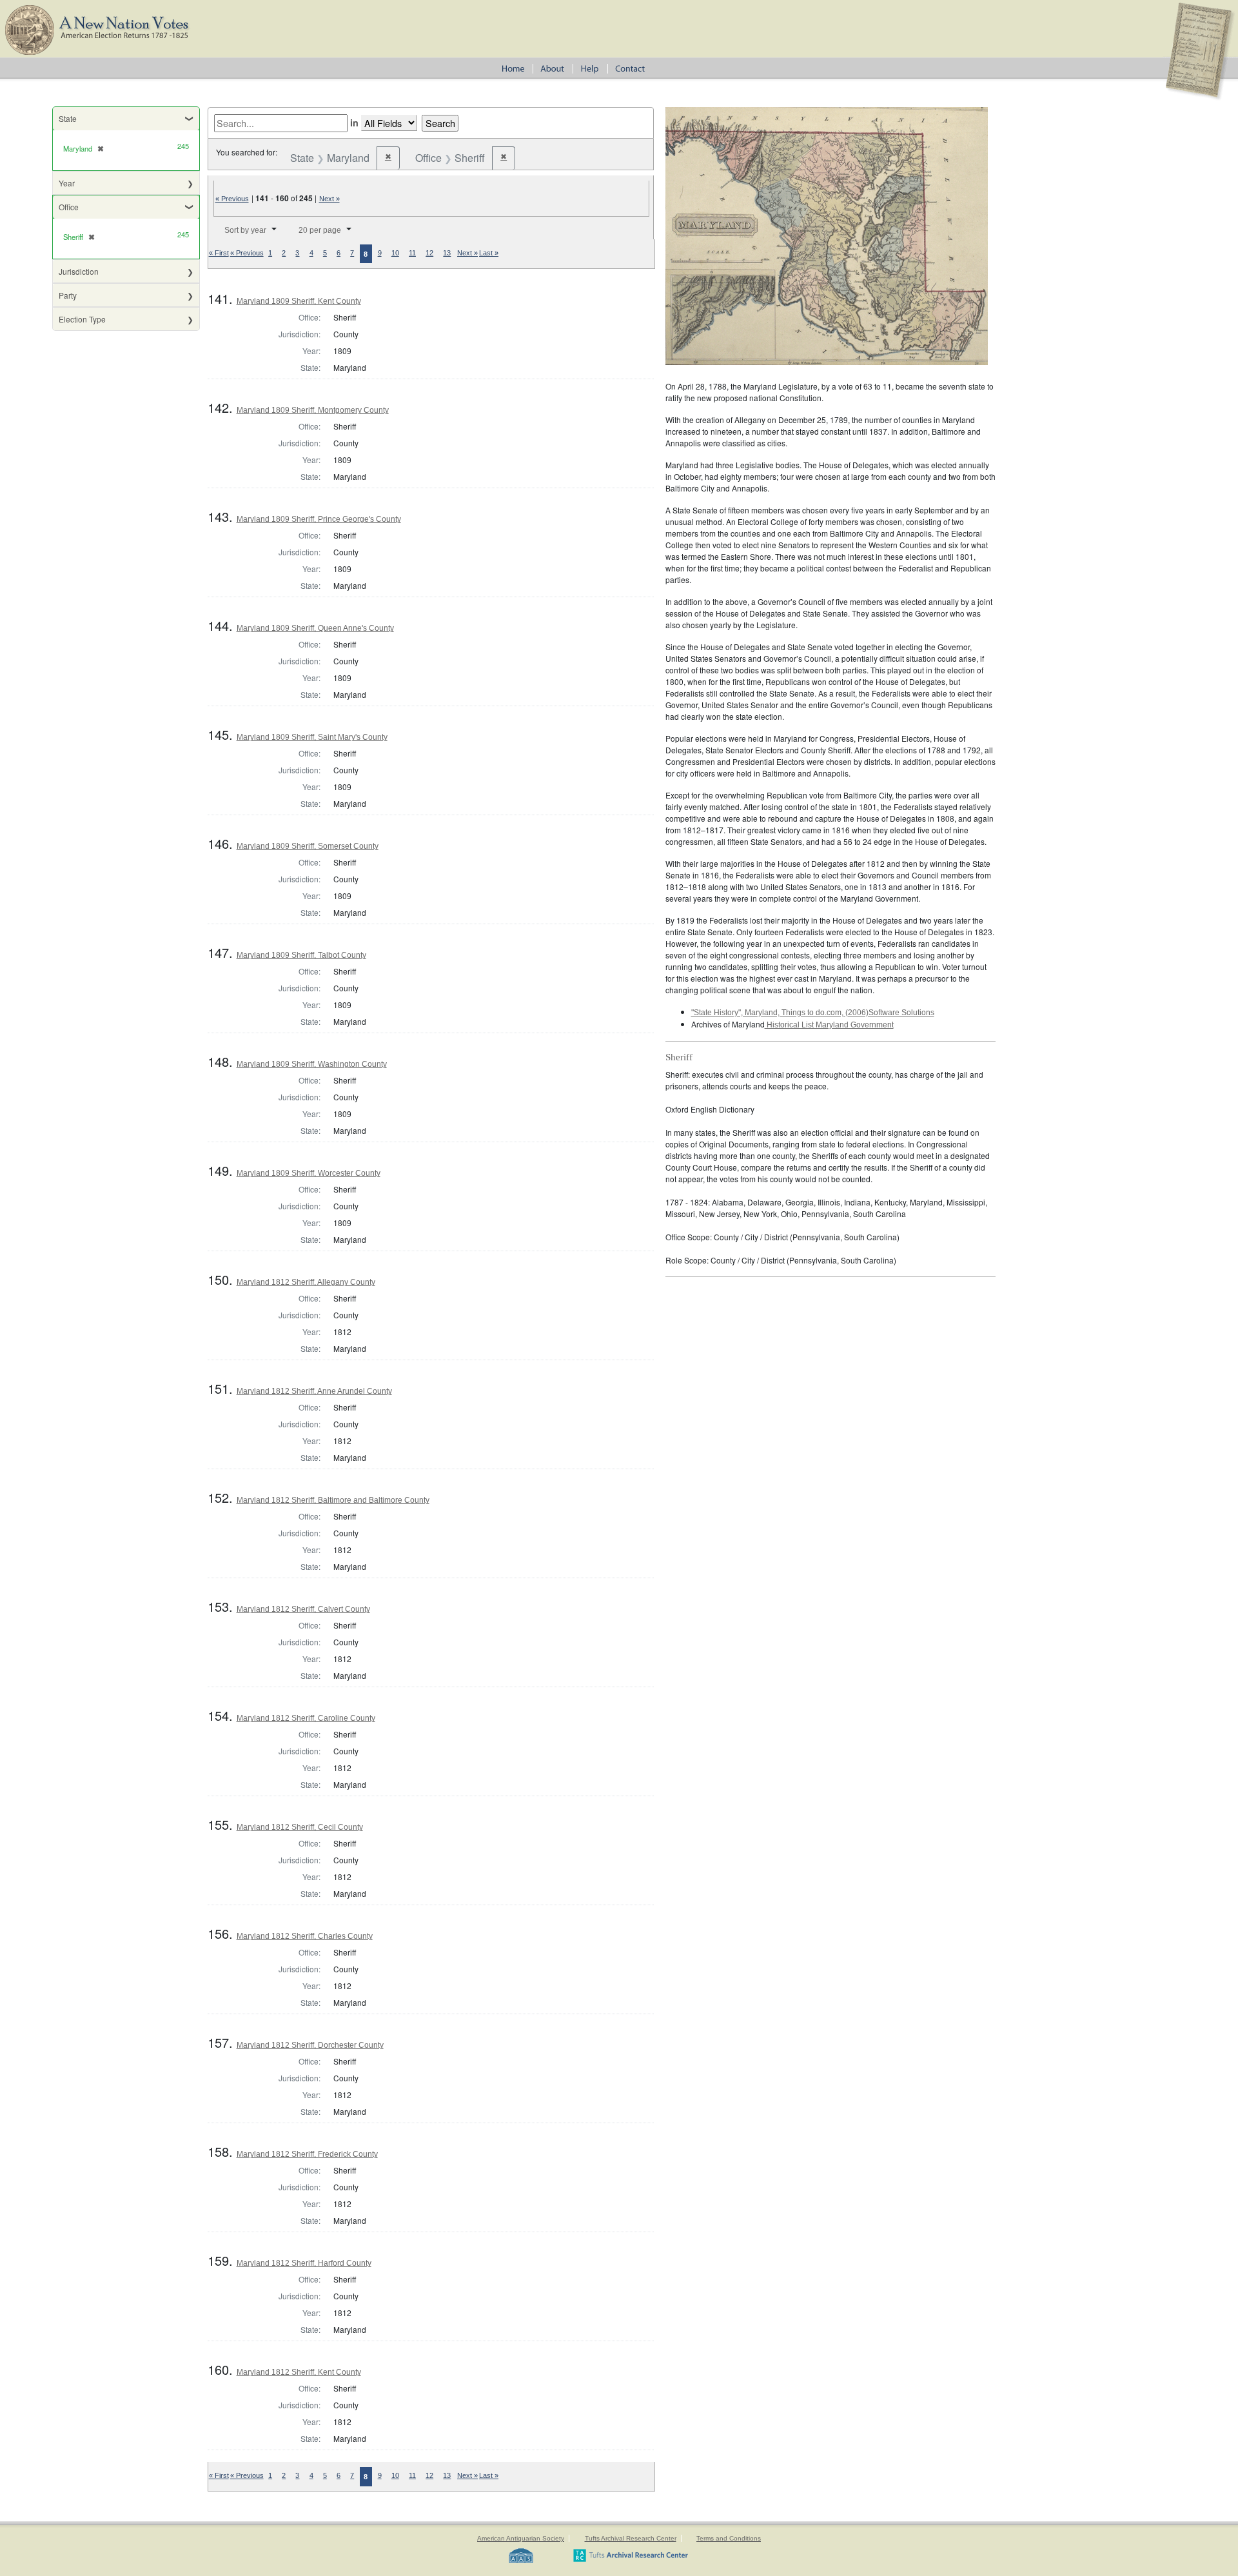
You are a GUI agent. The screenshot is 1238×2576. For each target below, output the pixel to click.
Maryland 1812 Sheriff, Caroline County (306, 1718)
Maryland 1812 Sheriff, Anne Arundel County (314, 1391)
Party (68, 295)
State (68, 118)
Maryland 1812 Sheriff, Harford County (304, 2263)
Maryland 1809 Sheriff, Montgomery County (313, 410)
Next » (329, 199)
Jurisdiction (79, 271)
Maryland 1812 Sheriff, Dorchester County (310, 2045)
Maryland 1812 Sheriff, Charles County (305, 1936)
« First (219, 253)
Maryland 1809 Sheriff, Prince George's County (319, 519)
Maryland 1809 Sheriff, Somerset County (308, 846)
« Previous (232, 199)
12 (429, 253)
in (354, 123)
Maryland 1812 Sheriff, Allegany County (306, 1282)
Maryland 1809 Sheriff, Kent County (299, 301)
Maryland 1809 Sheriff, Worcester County (309, 1173)
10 (395, 253)
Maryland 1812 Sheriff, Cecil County (300, 1827)
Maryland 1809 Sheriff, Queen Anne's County (315, 628)
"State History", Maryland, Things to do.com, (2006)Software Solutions (813, 1013)
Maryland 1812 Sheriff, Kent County (299, 2372)
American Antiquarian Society (521, 2538)
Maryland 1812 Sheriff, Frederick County (307, 2154)
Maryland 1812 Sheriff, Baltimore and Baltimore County (333, 1500)
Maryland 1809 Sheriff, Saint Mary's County (312, 737)
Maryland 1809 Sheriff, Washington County (312, 1064)
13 (447, 253)
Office (69, 207)
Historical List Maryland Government (829, 1025)
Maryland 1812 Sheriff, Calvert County (303, 1609)
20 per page (320, 230)
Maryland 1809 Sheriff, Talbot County (301, 955)
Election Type (82, 319)
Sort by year (245, 230)
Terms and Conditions (729, 2538)
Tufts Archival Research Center (631, 2538)
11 (412, 253)
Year (67, 183)
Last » (489, 253)
